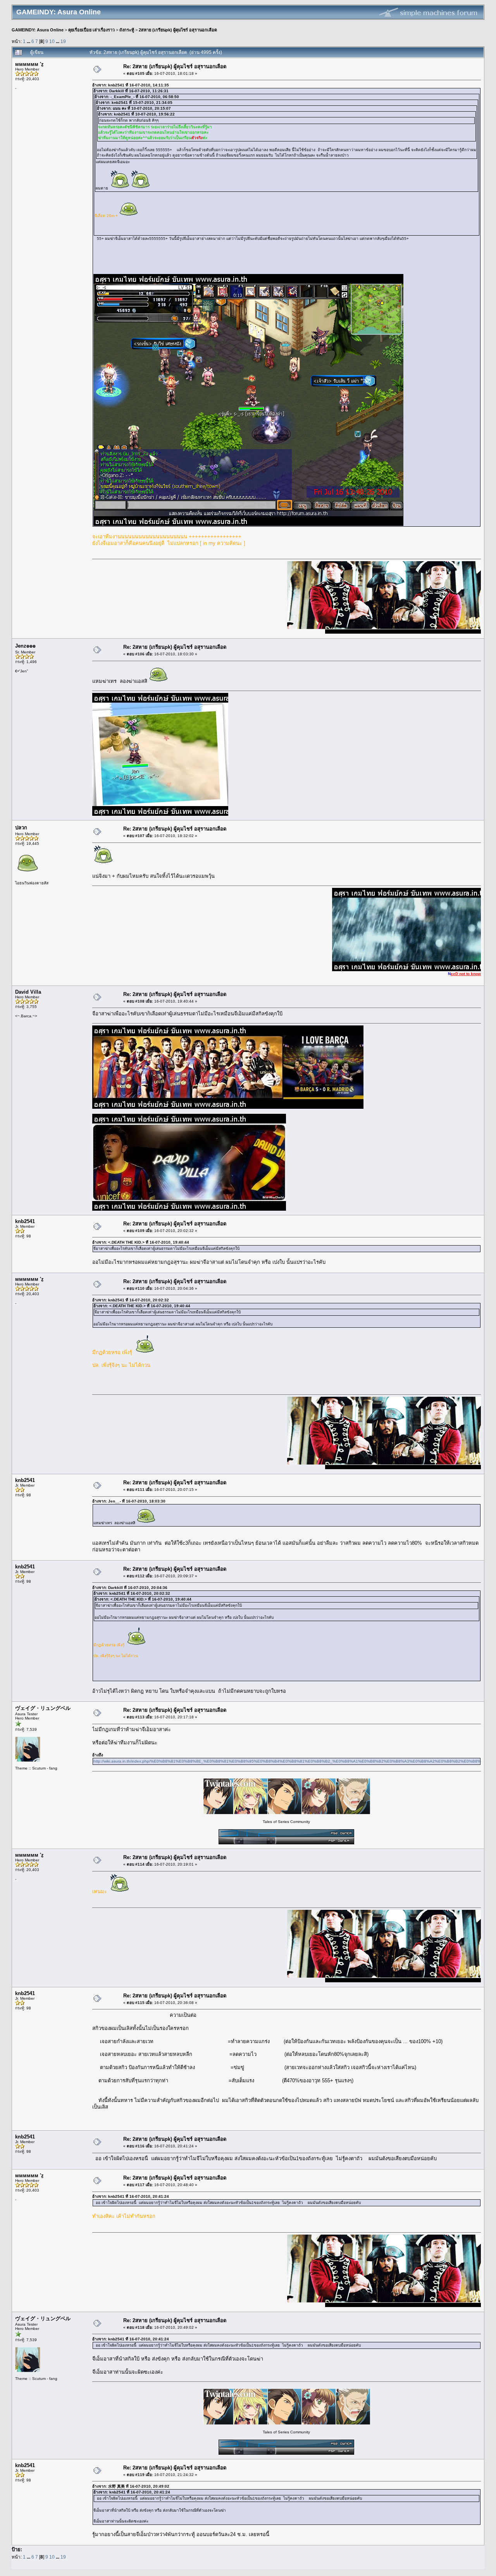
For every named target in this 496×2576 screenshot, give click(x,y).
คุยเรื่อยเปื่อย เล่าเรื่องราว (91, 30)
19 (63, 41)
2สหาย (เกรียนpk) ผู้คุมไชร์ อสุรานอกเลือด (178, 30)
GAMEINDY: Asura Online (38, 30)
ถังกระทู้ (127, 30)
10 (52, 41)
